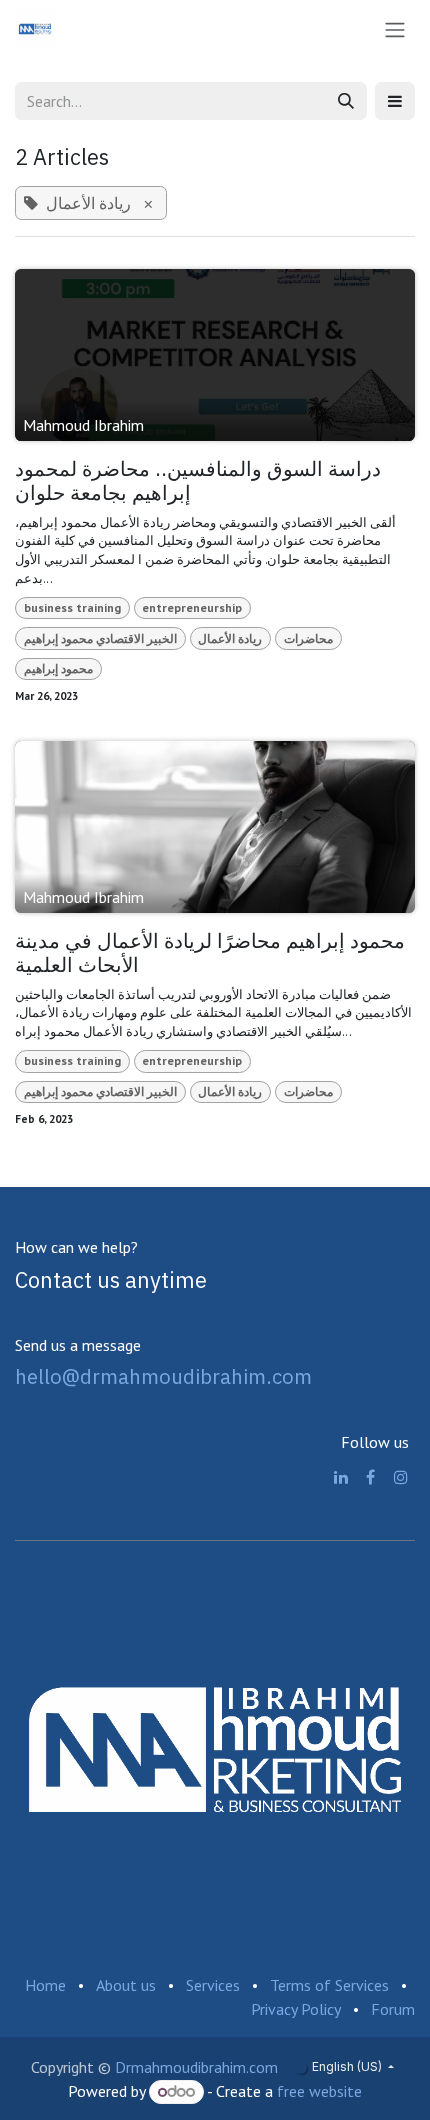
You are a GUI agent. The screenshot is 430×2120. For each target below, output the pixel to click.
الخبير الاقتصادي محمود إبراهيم (100, 638)
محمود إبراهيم (58, 668)
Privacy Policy (296, 2009)
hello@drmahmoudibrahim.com (163, 1376)
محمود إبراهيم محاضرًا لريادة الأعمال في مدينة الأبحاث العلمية (210, 953)
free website (319, 2091)
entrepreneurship (192, 607)
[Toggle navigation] (395, 29)
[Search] (346, 101)
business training (72, 607)
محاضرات (308, 638)
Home (45, 1985)
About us (126, 1985)
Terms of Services (329, 1985)
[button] (395, 101)
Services (213, 1985)
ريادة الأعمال (230, 638)
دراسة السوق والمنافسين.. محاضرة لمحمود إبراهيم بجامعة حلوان (198, 481)
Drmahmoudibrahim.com (196, 2067)
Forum (393, 2009)
